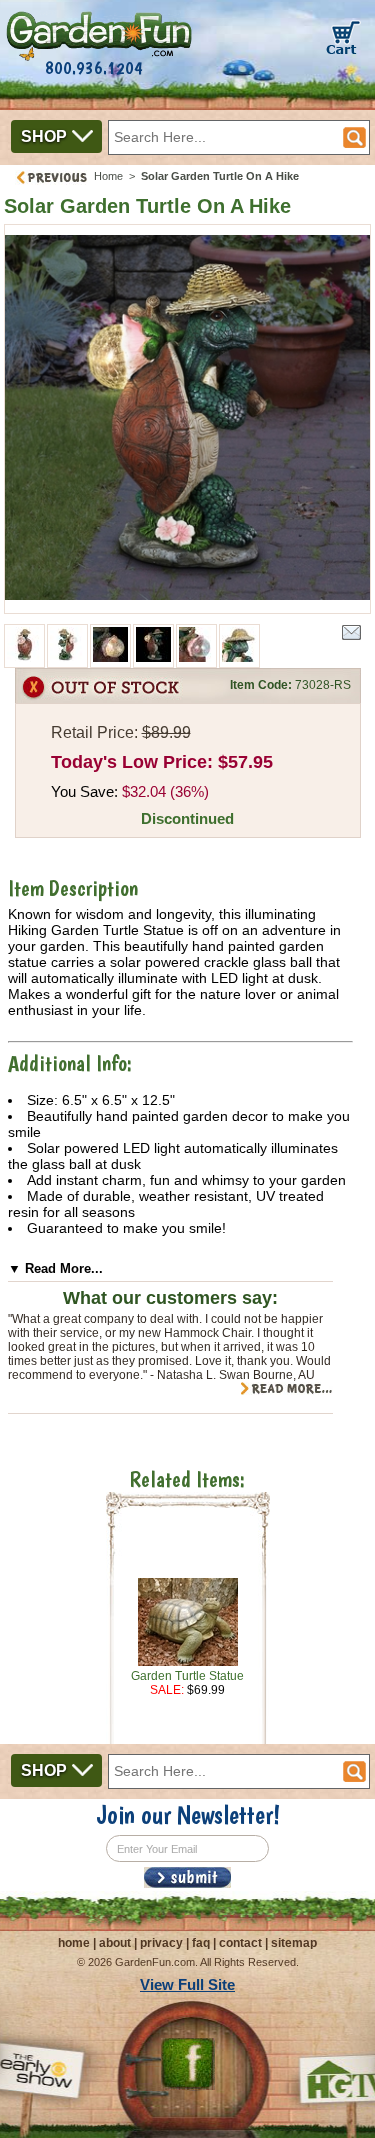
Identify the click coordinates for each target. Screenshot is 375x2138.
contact (240, 1943)
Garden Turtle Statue (187, 1676)
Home (108, 176)
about (115, 1943)
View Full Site (187, 1984)
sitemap (294, 1943)
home (74, 1943)
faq (201, 1943)
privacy (161, 1943)
